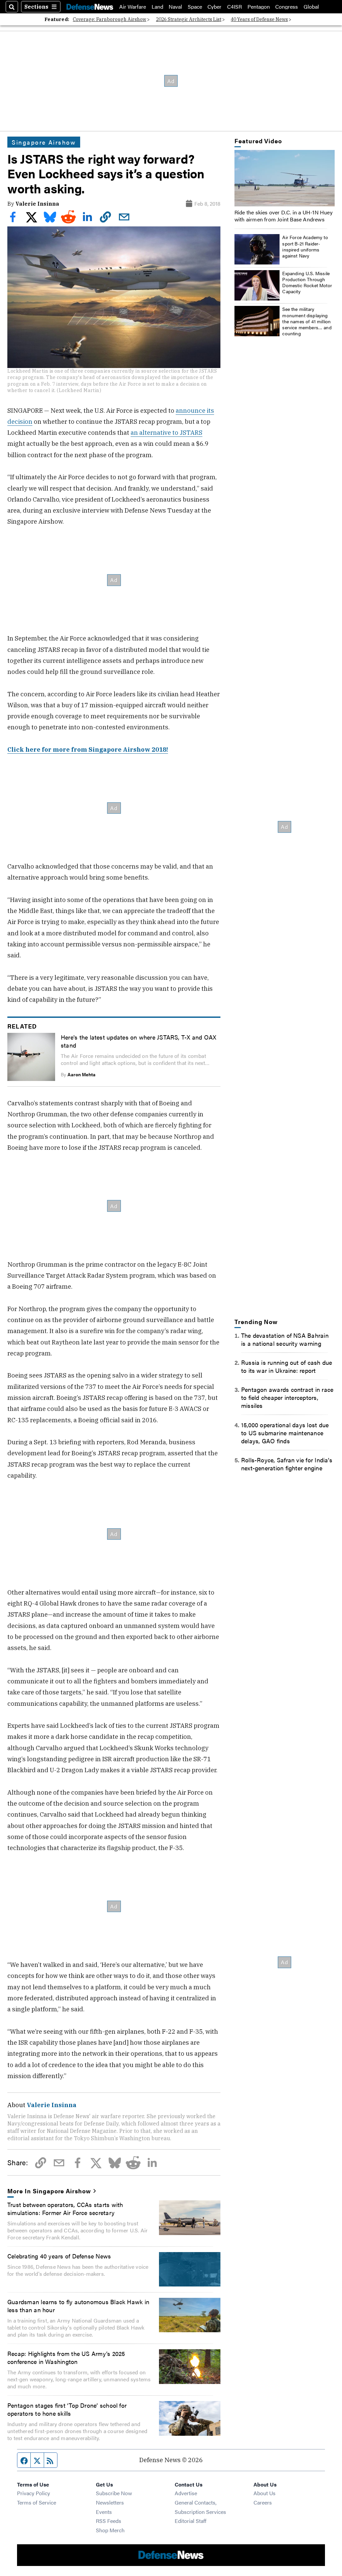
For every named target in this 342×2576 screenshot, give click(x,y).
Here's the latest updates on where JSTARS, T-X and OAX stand (138, 1041)
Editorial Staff (191, 2521)
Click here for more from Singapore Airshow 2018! (88, 749)
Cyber (214, 7)
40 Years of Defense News (259, 19)
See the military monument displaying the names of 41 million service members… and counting (307, 321)
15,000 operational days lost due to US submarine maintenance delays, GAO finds (285, 1433)
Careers (263, 2502)
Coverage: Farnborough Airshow (110, 19)
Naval (175, 7)
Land (157, 7)
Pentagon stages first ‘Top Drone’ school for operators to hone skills (67, 2409)
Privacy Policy (34, 2493)
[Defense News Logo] (90, 7)
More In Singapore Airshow (49, 2191)
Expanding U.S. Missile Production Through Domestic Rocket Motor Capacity (307, 282)
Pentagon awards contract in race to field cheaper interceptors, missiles (287, 1397)
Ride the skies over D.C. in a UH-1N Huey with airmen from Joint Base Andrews (284, 216)
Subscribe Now (114, 2493)
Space (195, 7)
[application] (285, 178)
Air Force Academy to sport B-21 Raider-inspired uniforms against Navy (305, 246)
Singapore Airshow (44, 142)
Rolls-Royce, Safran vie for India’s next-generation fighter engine (287, 1464)
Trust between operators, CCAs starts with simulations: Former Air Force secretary (65, 2208)
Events (104, 2512)
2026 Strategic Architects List (189, 19)
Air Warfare (133, 7)
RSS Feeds (109, 2521)
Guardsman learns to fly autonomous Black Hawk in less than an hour (78, 2306)
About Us (265, 2493)
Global (311, 7)
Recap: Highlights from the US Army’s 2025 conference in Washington (66, 2357)
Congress (287, 7)
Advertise (186, 2493)
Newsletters (110, 2502)
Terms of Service (37, 2502)
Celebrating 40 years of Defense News (59, 2256)
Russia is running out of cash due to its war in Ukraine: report (287, 1366)
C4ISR (234, 7)
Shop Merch (110, 2530)
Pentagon (259, 7)
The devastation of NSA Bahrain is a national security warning (285, 1339)
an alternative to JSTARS (166, 432)
